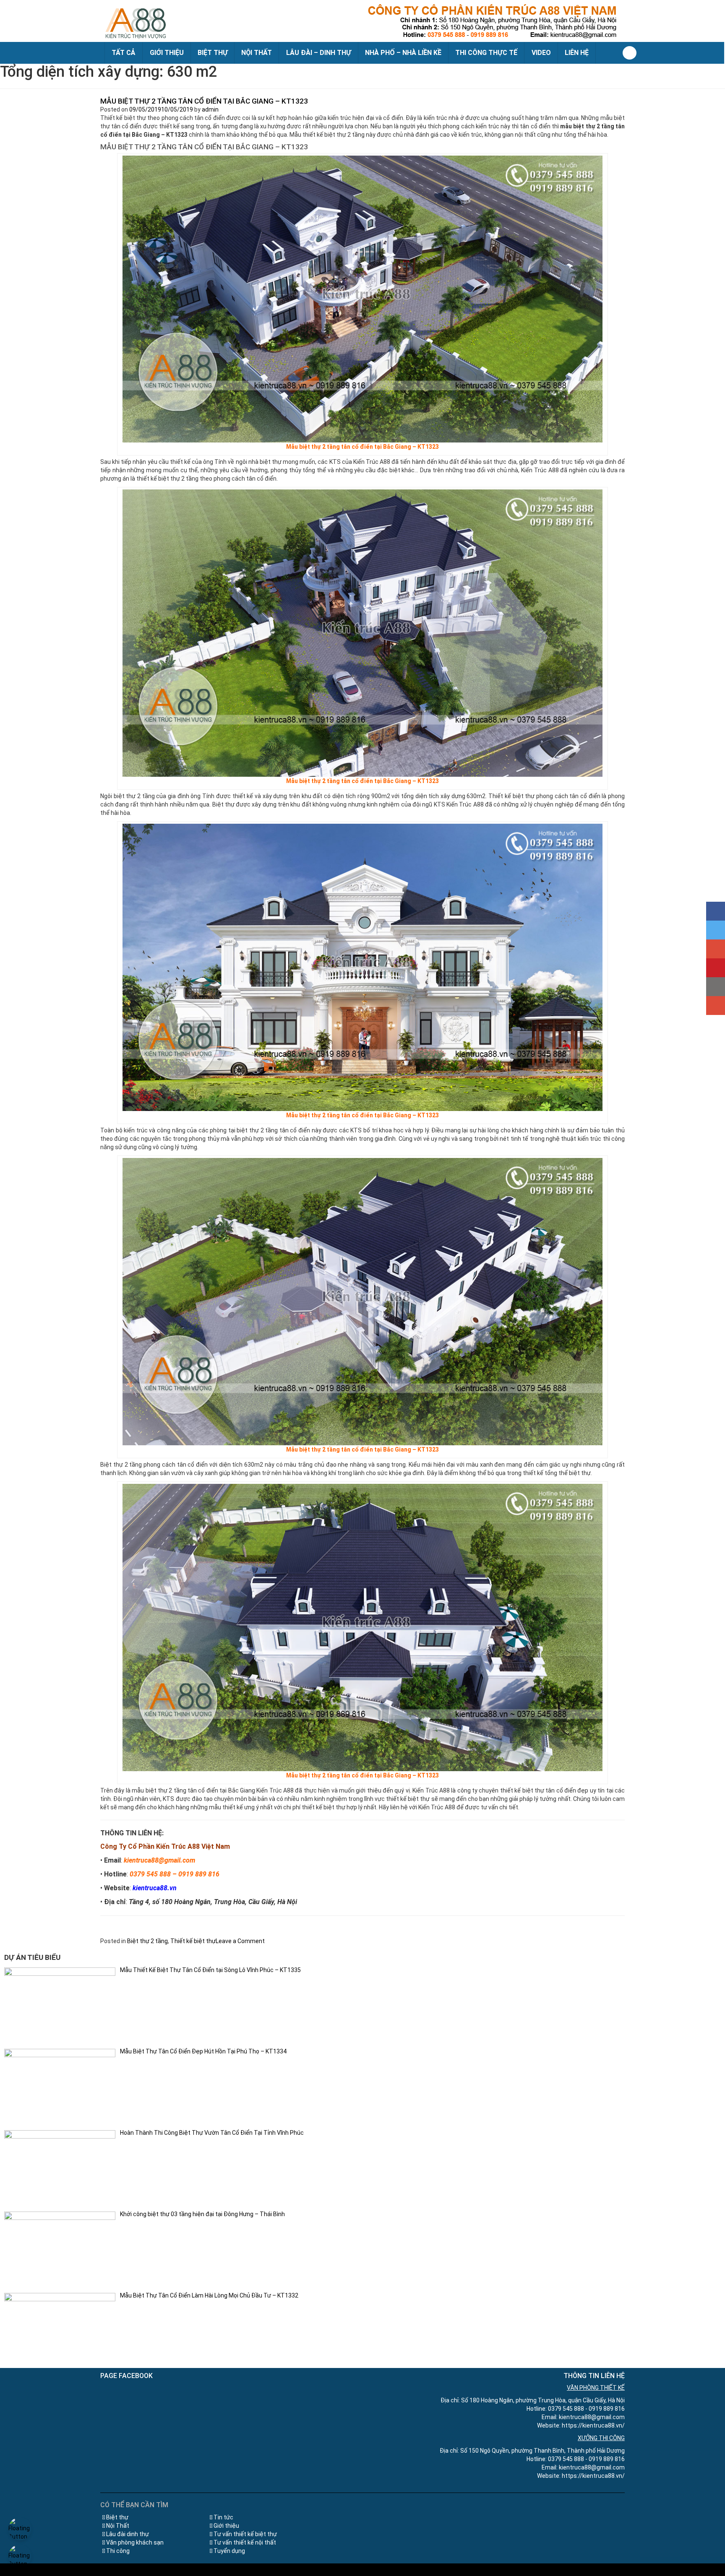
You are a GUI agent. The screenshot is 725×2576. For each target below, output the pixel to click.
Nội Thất (118, 2526)
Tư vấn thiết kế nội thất (245, 2542)
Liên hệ (577, 53)
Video (541, 53)
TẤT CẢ (124, 53)
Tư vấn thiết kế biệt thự (245, 2534)
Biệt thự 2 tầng (147, 1941)
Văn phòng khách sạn (135, 2542)
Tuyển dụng (229, 2551)
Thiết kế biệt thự (193, 1941)
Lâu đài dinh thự (128, 2534)
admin (210, 109)
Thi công (118, 2551)
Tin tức (223, 2517)
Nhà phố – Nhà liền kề (403, 53)
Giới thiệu (167, 53)
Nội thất (257, 53)
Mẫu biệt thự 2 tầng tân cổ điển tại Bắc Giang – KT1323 (204, 101)
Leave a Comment (240, 1941)
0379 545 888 (150, 1874)
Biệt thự (213, 53)
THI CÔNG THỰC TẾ (486, 53)
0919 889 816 (199, 1874)
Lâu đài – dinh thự (319, 53)
